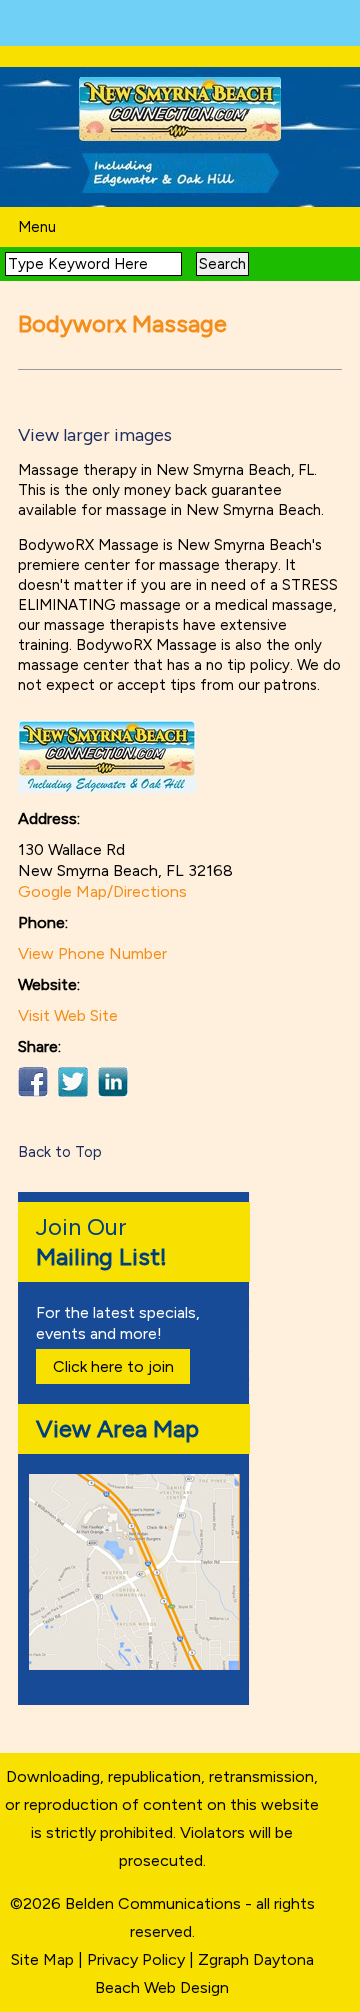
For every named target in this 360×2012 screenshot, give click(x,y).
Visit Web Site (68, 1015)
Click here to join (113, 1366)
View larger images (95, 435)
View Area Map (117, 1428)
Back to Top (60, 1152)
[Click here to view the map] (138, 1664)
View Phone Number (92, 953)
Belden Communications (155, 1903)
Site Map (42, 1959)
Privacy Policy (136, 1959)
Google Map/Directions (102, 891)
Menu (37, 227)
